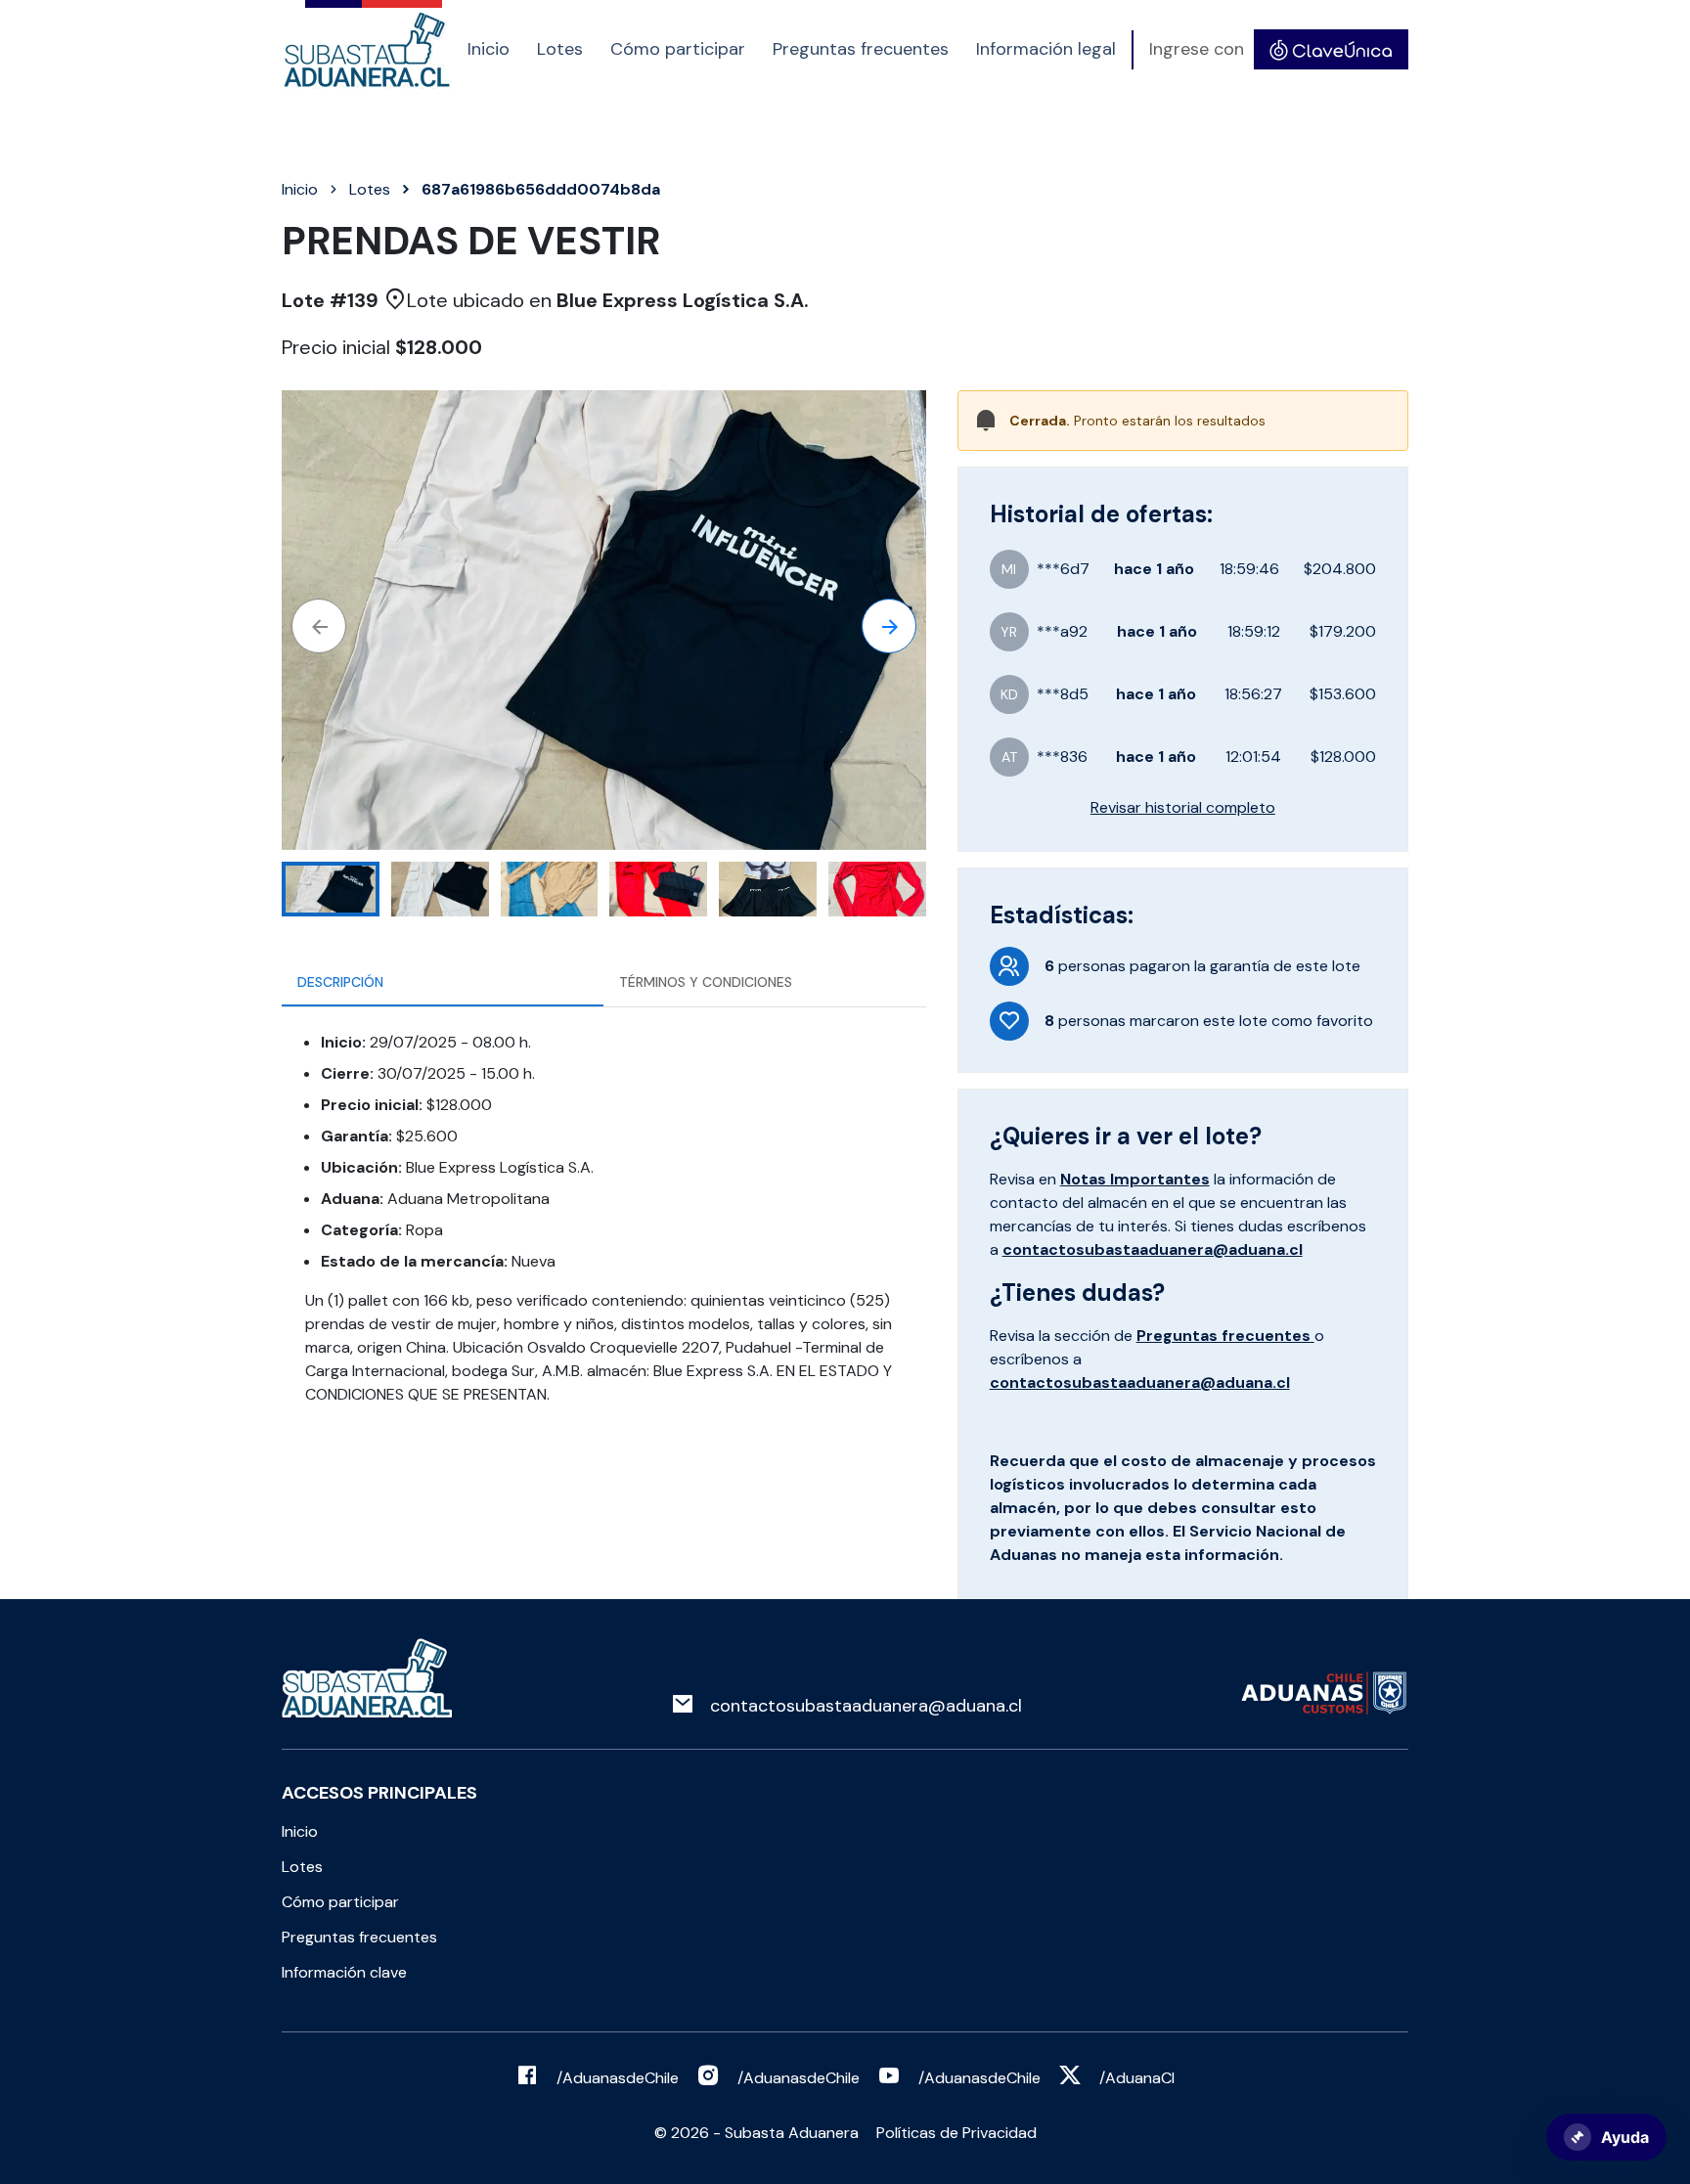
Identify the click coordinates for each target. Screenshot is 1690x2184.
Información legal (1046, 49)
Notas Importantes (1135, 1179)
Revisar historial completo (1183, 807)
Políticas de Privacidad (956, 2133)
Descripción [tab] (340, 982)
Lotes (560, 49)
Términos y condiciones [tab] (706, 982)
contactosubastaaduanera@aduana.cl (1153, 1249)
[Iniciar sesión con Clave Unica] (1331, 49)
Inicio (489, 49)
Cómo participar (678, 49)
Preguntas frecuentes (861, 49)
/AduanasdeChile (618, 2078)
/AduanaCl (1137, 2078)
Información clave (344, 1972)
